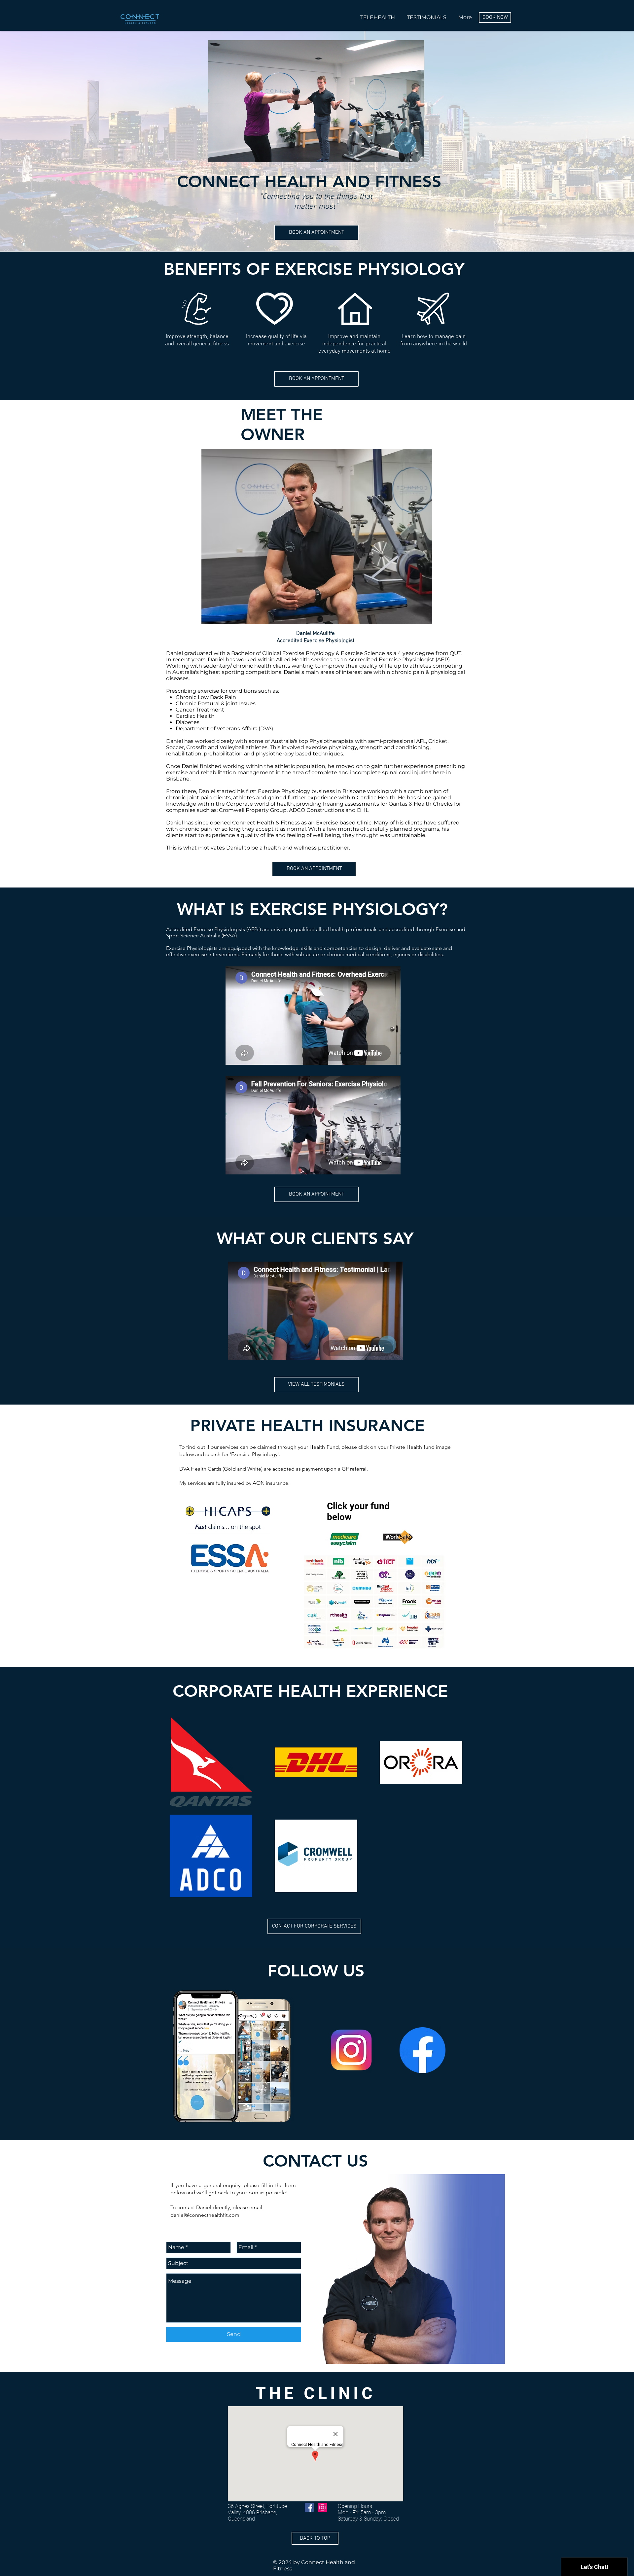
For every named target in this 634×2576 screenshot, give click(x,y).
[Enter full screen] (415, 153)
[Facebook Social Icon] (309, 2507)
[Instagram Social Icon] (322, 2507)
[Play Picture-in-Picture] (404, 153)
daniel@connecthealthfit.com (205, 2215)
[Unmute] (228, 153)
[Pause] (217, 153)
